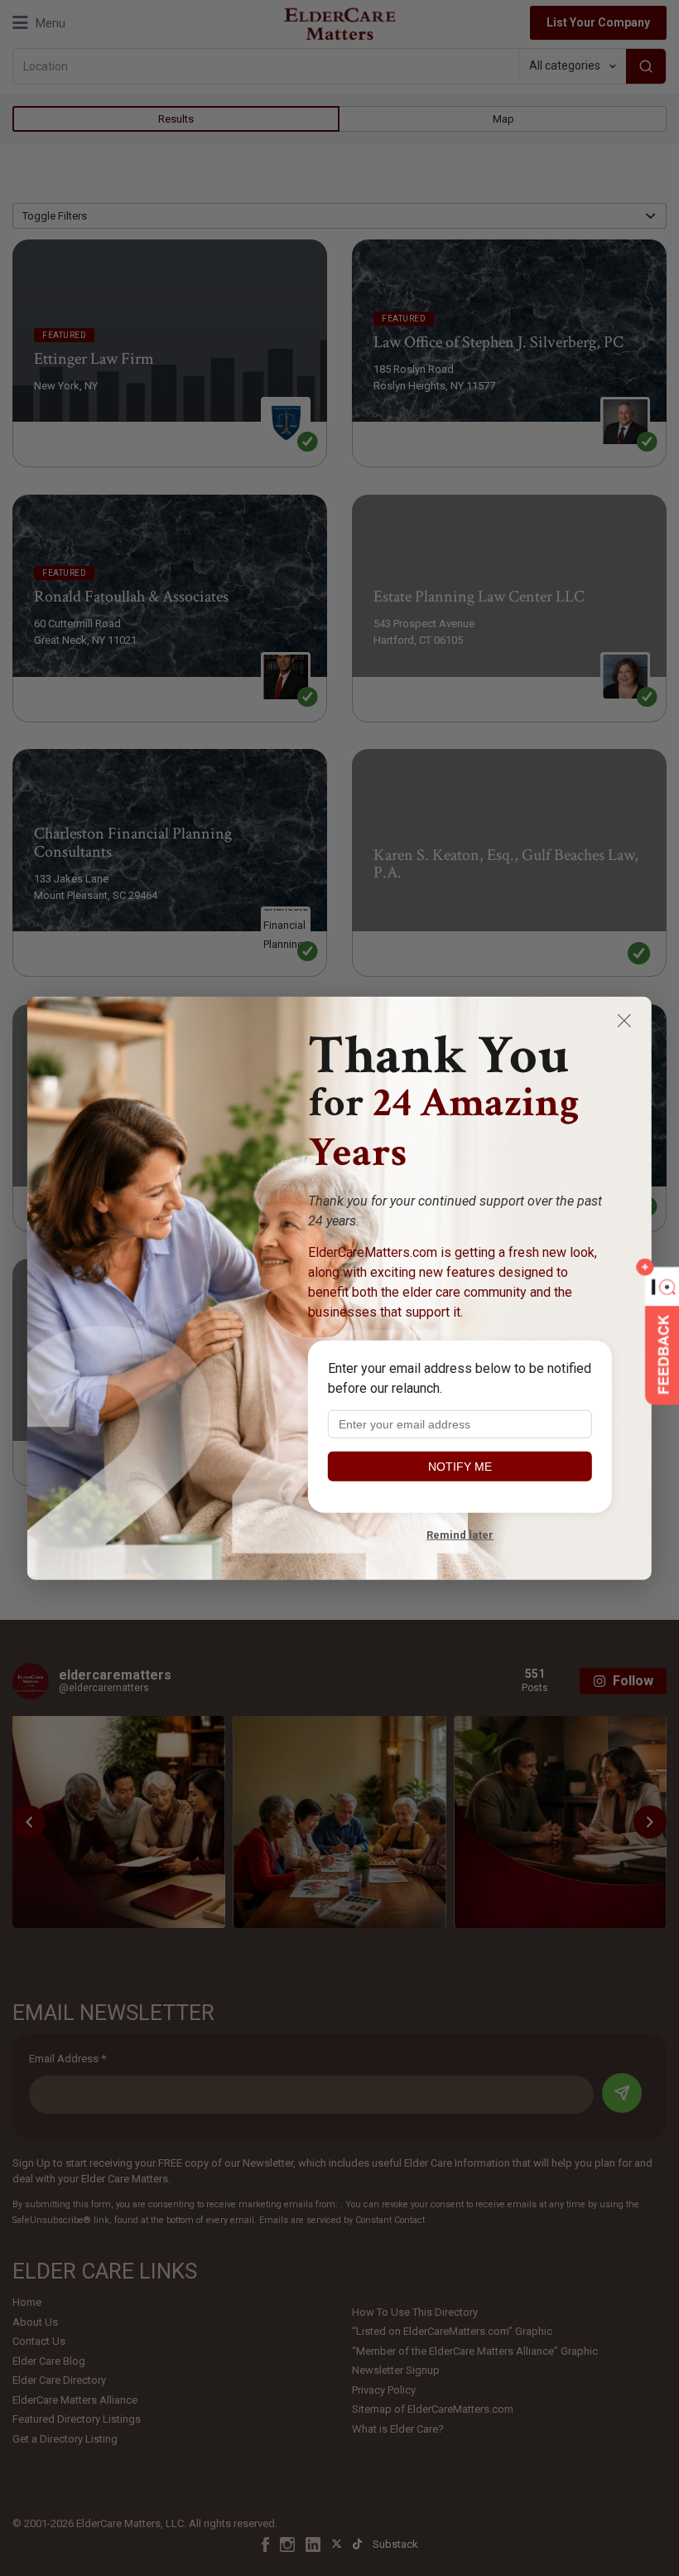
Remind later (460, 1534)
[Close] (624, 1020)
